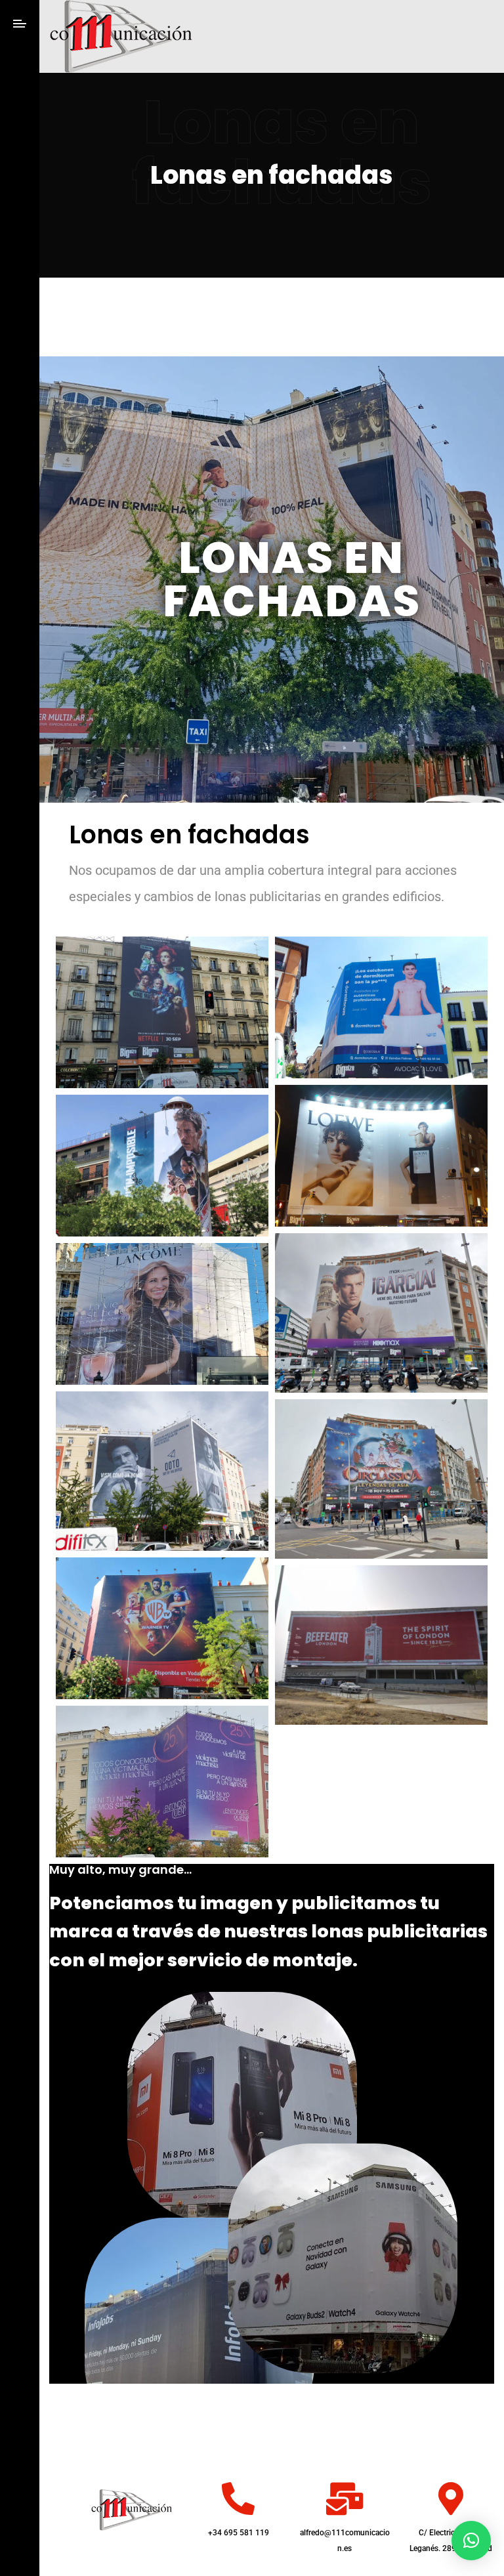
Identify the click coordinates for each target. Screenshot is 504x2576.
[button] (471, 2541)
